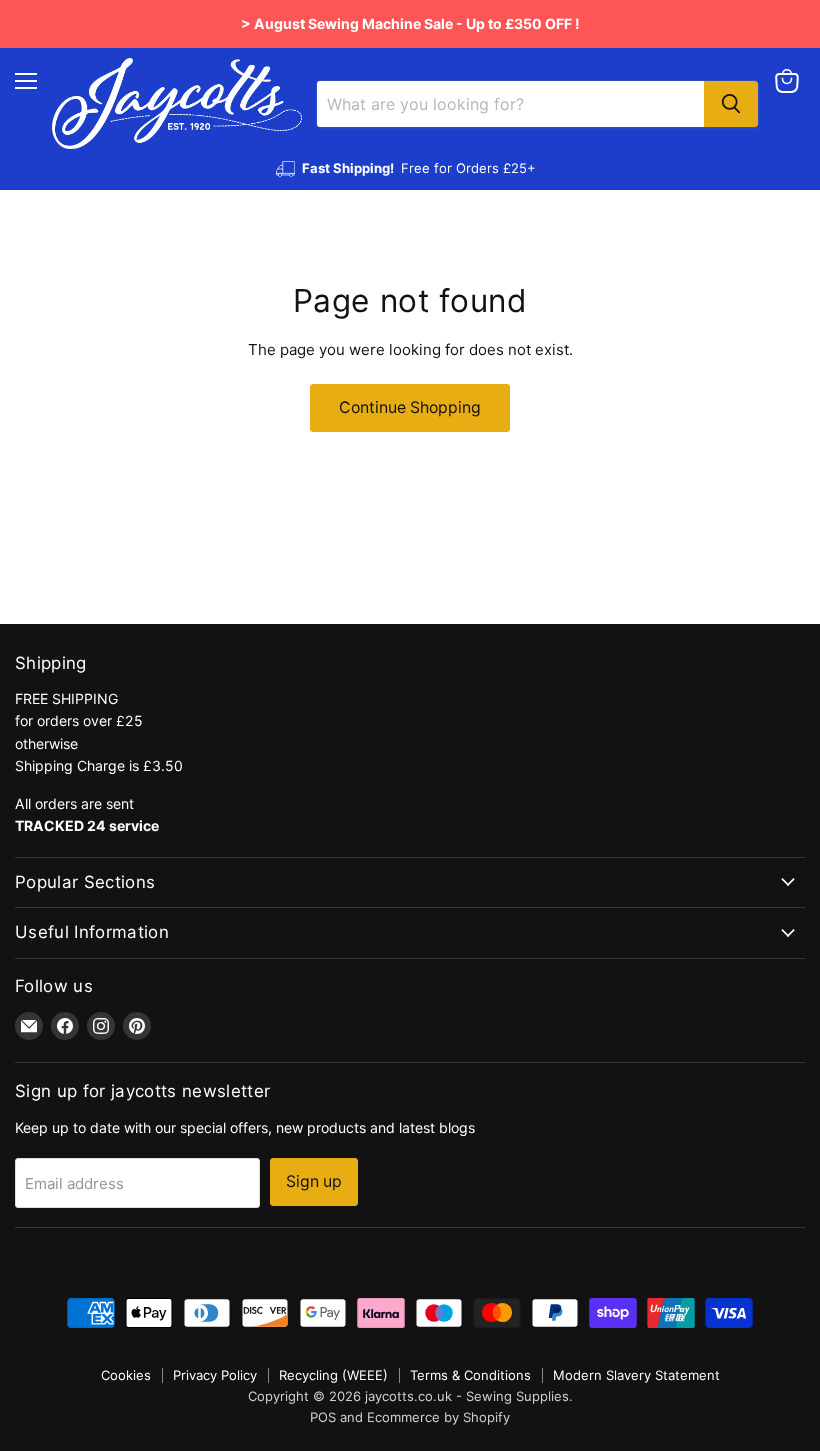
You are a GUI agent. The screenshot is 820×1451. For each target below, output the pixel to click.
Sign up (314, 1181)
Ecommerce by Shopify (438, 1417)
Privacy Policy (215, 1375)
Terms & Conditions (470, 1375)
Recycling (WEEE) (333, 1375)
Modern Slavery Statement (636, 1375)
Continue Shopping (410, 407)
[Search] (731, 104)
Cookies (126, 1375)
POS (323, 1417)
